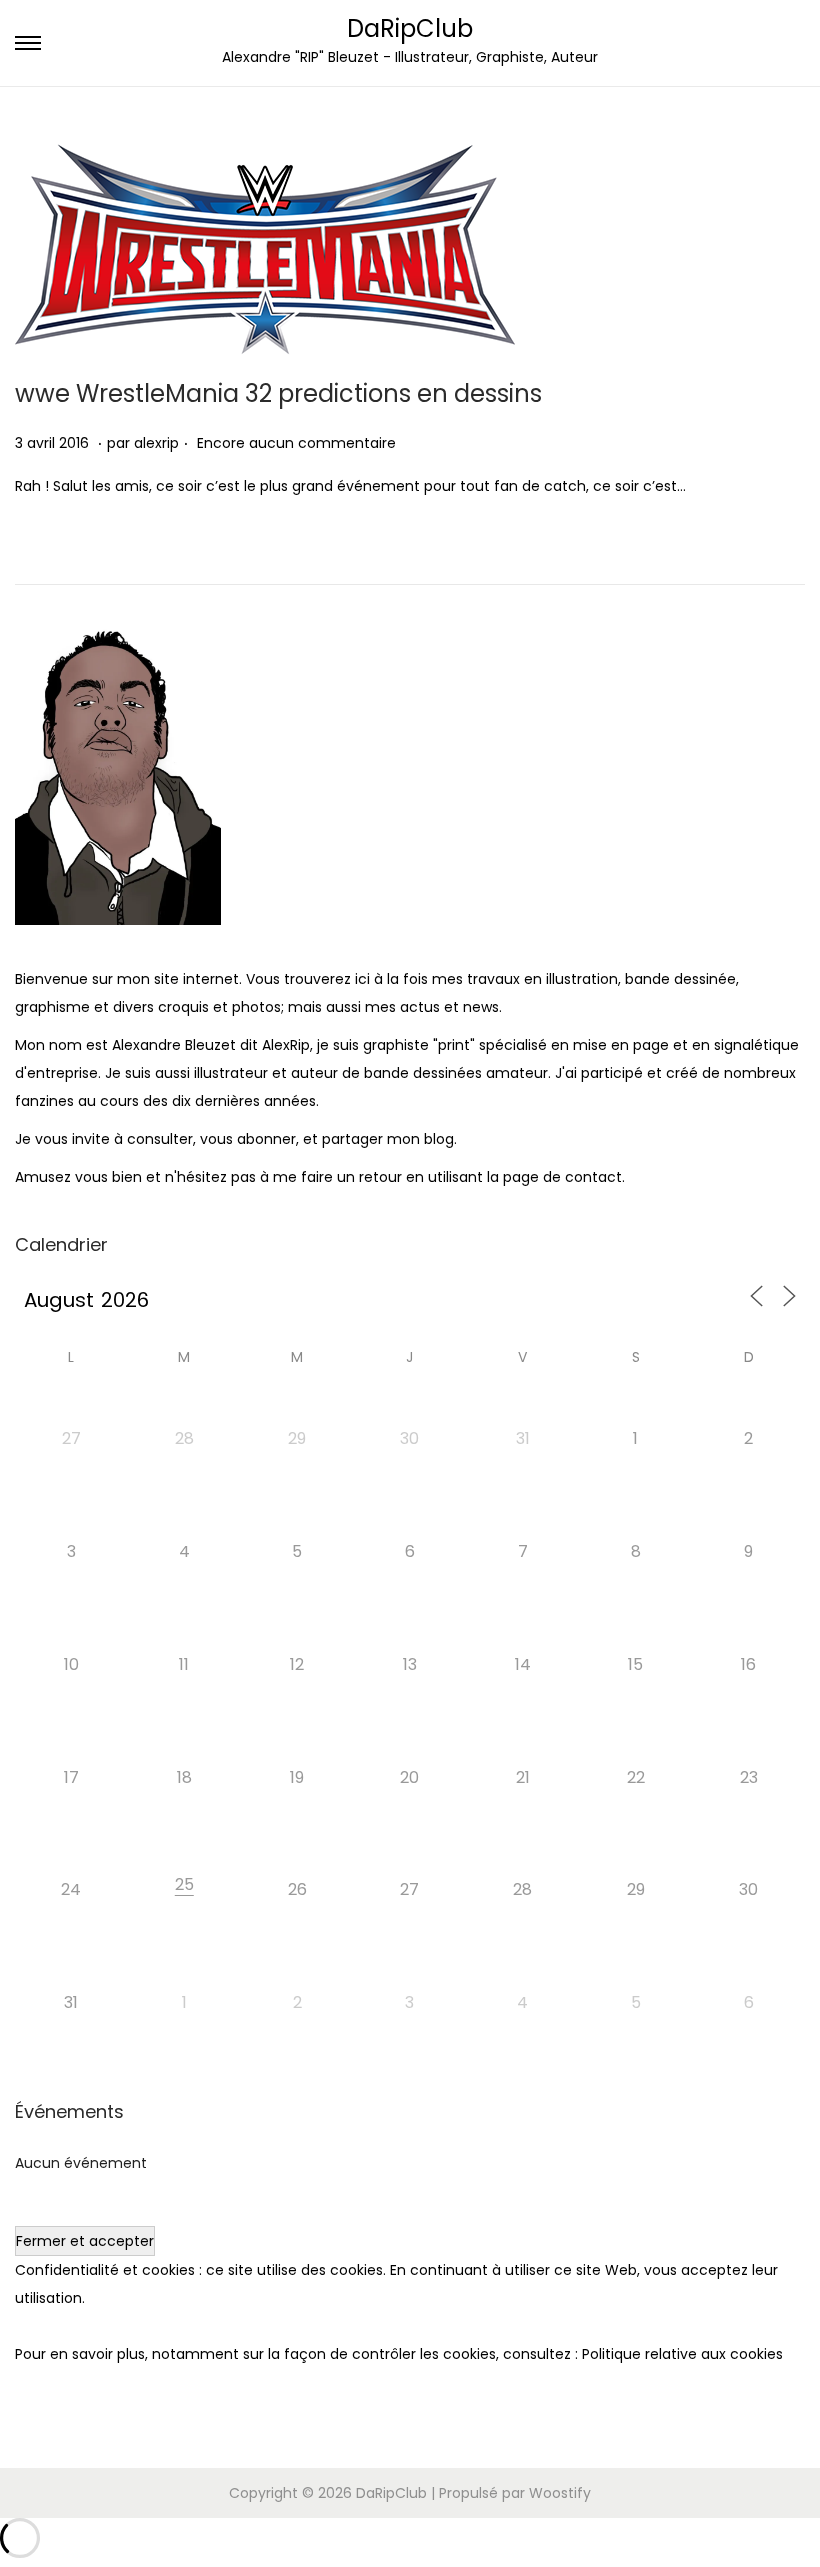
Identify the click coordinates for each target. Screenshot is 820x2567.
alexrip (156, 443)
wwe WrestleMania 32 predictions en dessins (278, 393)
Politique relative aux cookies (682, 2354)
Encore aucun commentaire (296, 443)
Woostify (560, 2493)
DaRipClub (410, 28)
